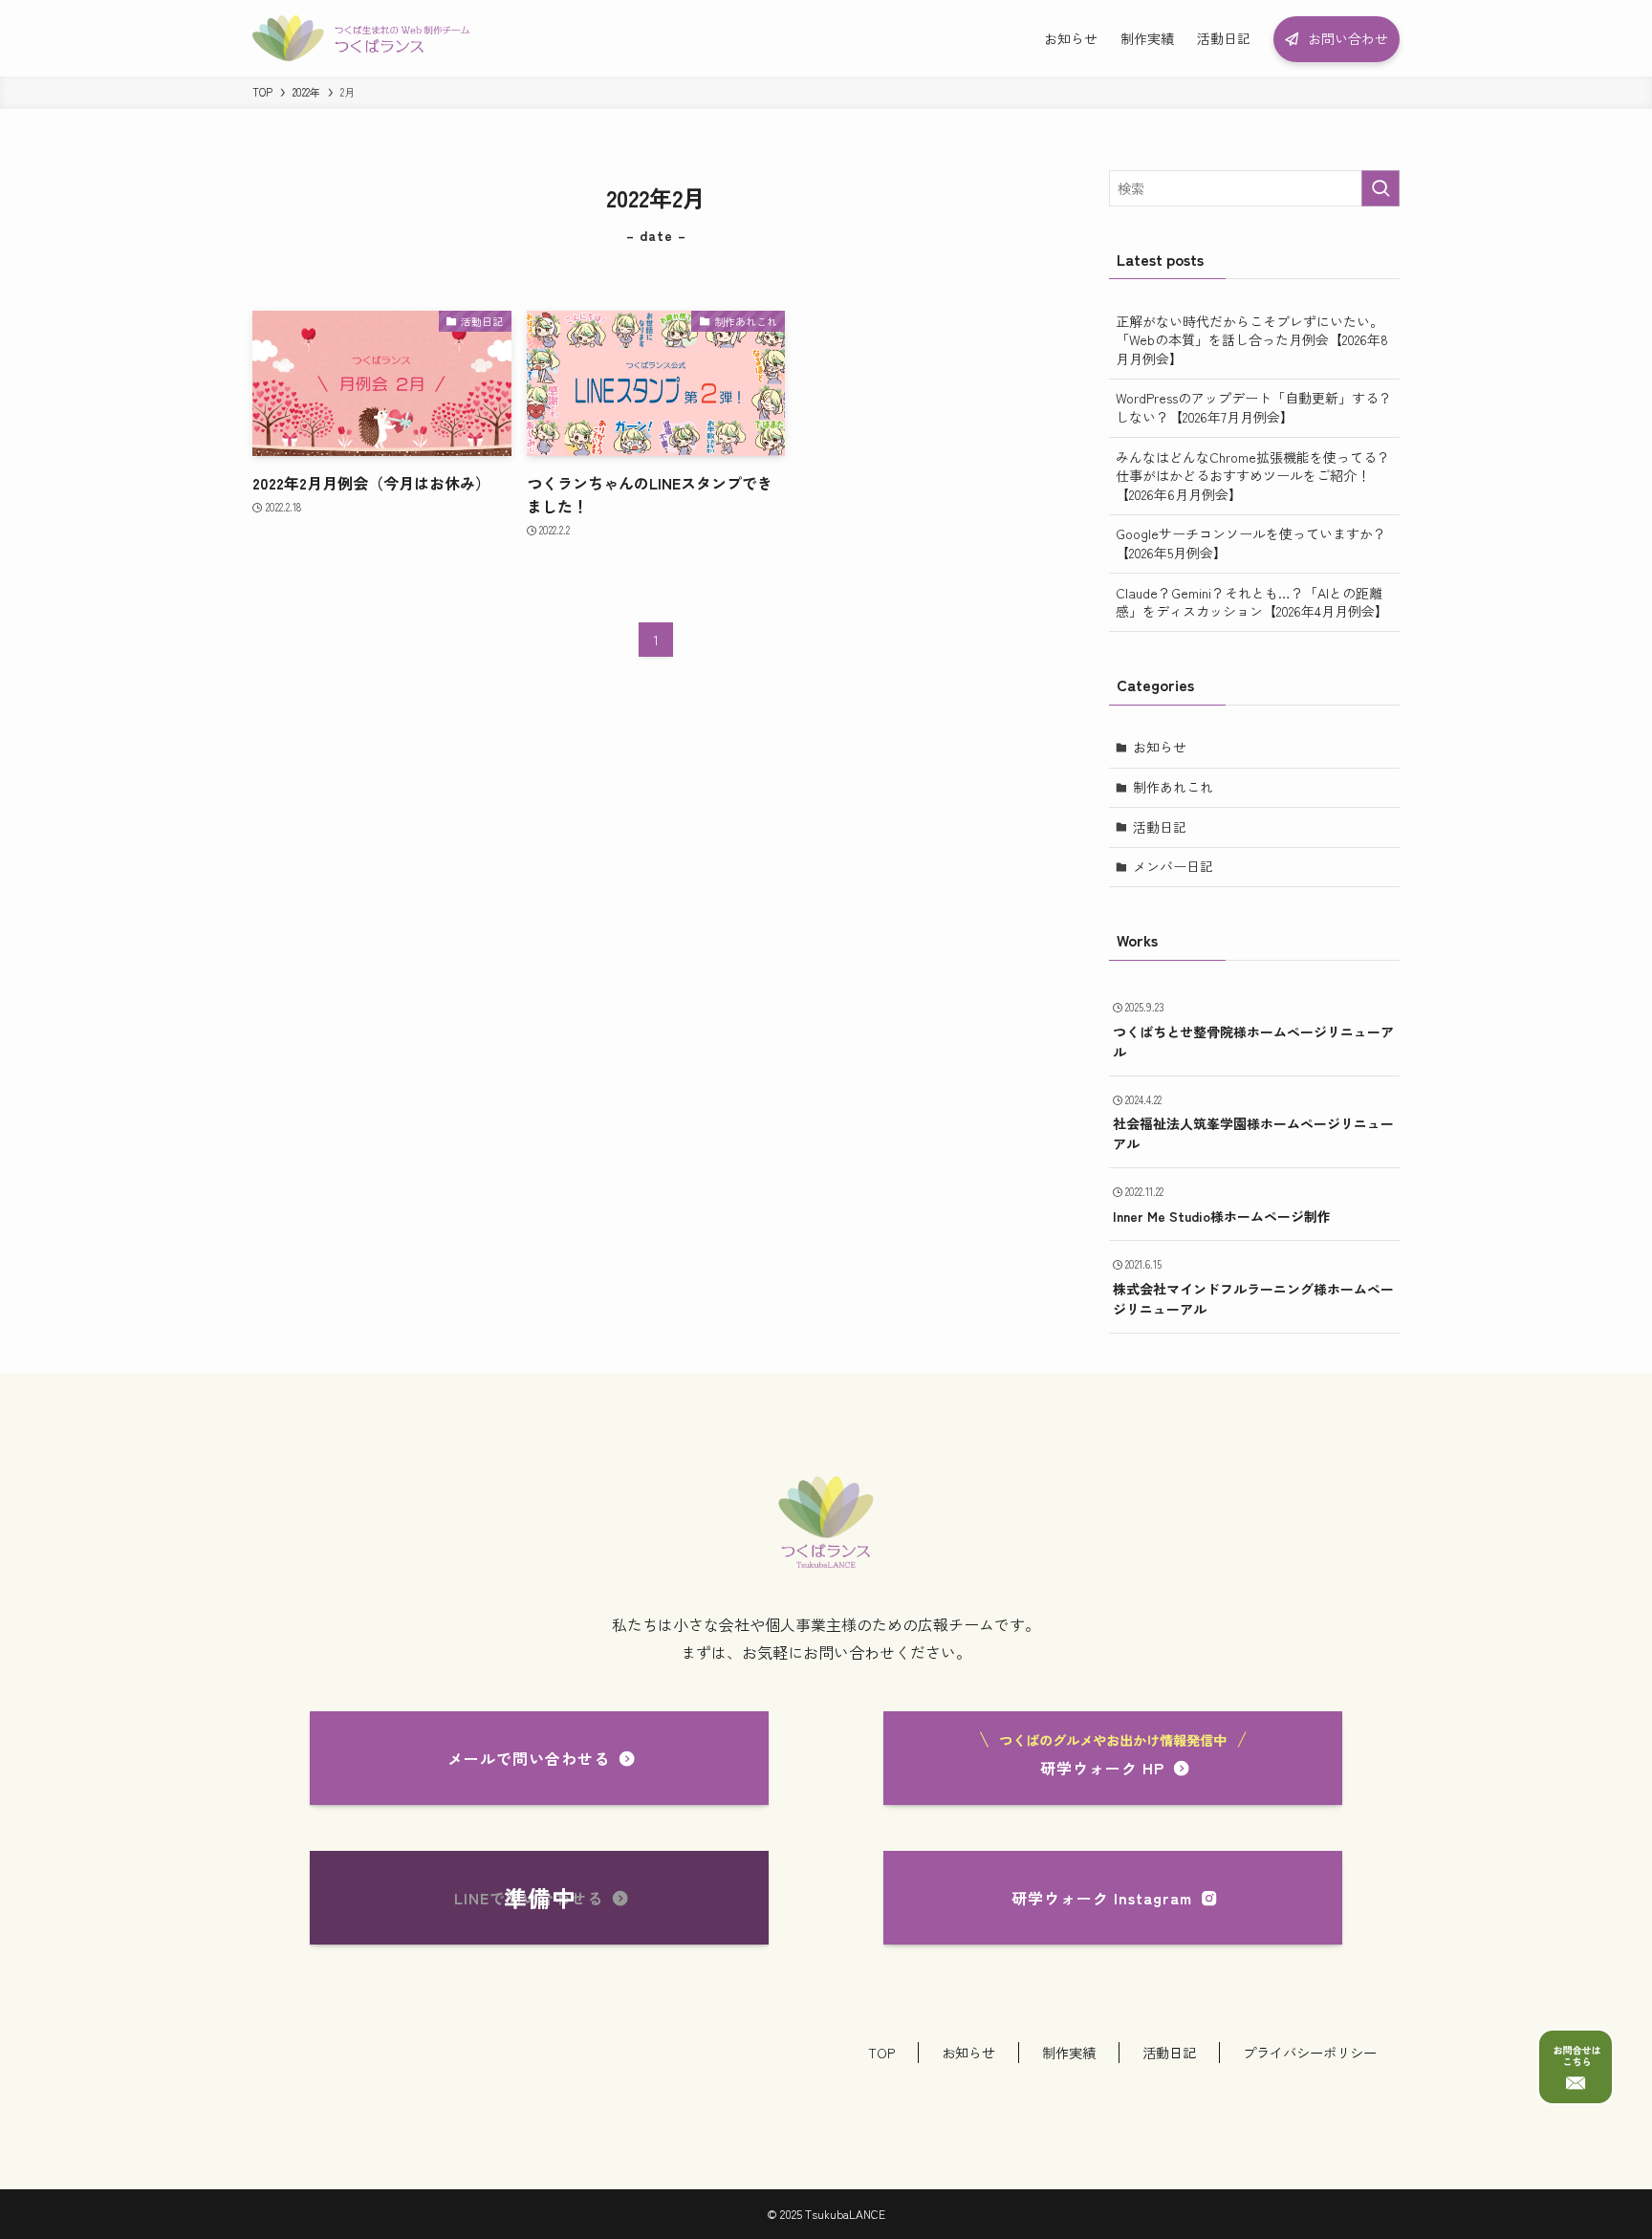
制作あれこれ (1173, 787)
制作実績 (1069, 2052)
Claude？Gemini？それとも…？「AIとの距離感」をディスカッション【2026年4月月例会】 (1252, 602)
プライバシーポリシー (1310, 2052)
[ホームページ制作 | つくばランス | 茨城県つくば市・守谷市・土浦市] (361, 38)
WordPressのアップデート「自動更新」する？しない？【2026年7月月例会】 (1254, 407)
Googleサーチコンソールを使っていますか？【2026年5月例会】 (1251, 543)
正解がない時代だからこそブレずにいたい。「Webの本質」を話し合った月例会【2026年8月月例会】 (1252, 340)
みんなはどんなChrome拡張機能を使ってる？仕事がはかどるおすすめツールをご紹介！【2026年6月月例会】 (1253, 476)
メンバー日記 (1173, 866)
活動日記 (1160, 827)
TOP (881, 2052)
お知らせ (1160, 747)
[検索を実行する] (1380, 188)
